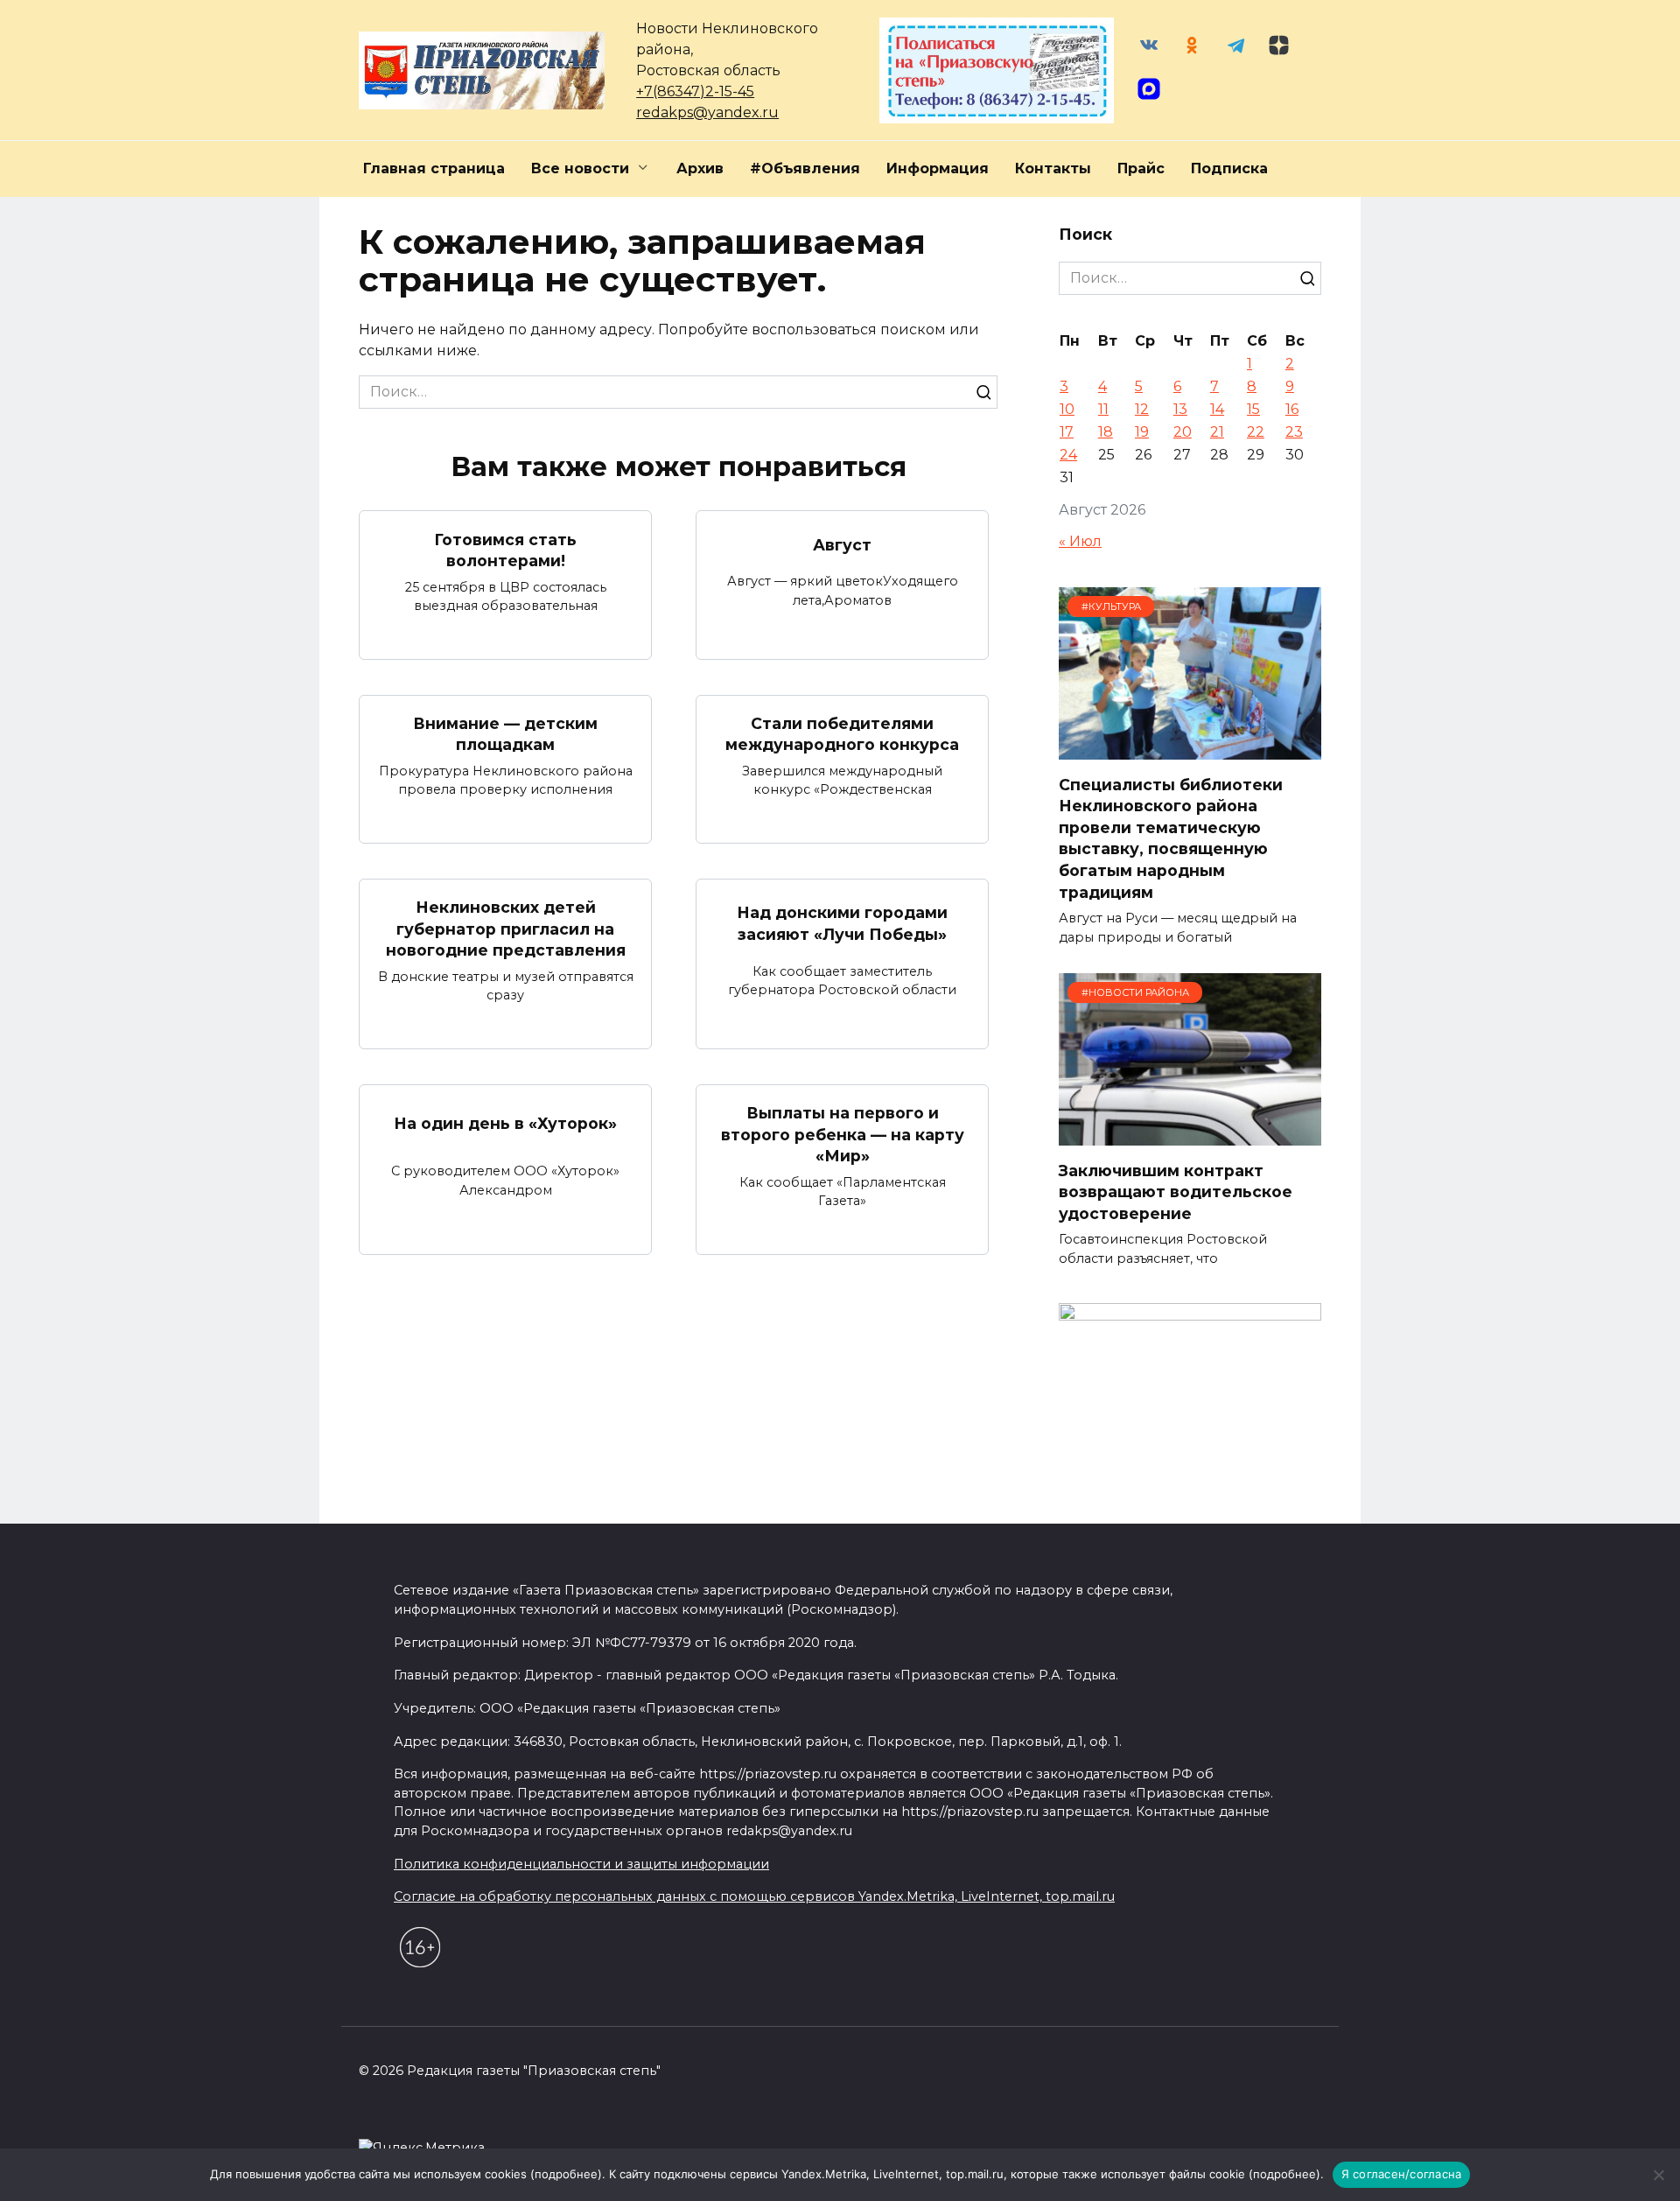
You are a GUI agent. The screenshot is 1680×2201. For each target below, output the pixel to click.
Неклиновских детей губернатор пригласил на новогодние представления (506, 929)
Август (842, 544)
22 (1256, 432)
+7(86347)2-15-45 (695, 91)
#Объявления (805, 168)
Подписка (1229, 168)
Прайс (1141, 168)
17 (1067, 432)
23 (1294, 432)
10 (1067, 409)
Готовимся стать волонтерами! (505, 550)
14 (1217, 409)
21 (1217, 432)
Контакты (1053, 168)
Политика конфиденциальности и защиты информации (581, 1864)
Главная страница (434, 168)
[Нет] (1658, 2175)
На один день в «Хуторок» (505, 1123)
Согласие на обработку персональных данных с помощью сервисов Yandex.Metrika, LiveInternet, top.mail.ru (754, 1896)
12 (1142, 409)
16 (1292, 409)
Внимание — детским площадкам (505, 734)
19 (1142, 432)
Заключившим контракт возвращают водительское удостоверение (1176, 1191)
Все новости (580, 168)
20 (1183, 432)
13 (1180, 409)
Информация (938, 168)
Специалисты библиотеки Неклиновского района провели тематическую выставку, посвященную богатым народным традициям (1171, 838)
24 (1068, 455)
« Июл (1080, 541)
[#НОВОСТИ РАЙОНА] (1190, 1135)
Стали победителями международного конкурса (842, 734)
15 (1253, 409)
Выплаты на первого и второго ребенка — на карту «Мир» (843, 1134)
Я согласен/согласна (1402, 2174)
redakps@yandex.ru (707, 112)
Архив (700, 168)
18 (1106, 432)
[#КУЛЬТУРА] (1190, 749)
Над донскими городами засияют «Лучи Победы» (842, 923)
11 (1103, 409)
